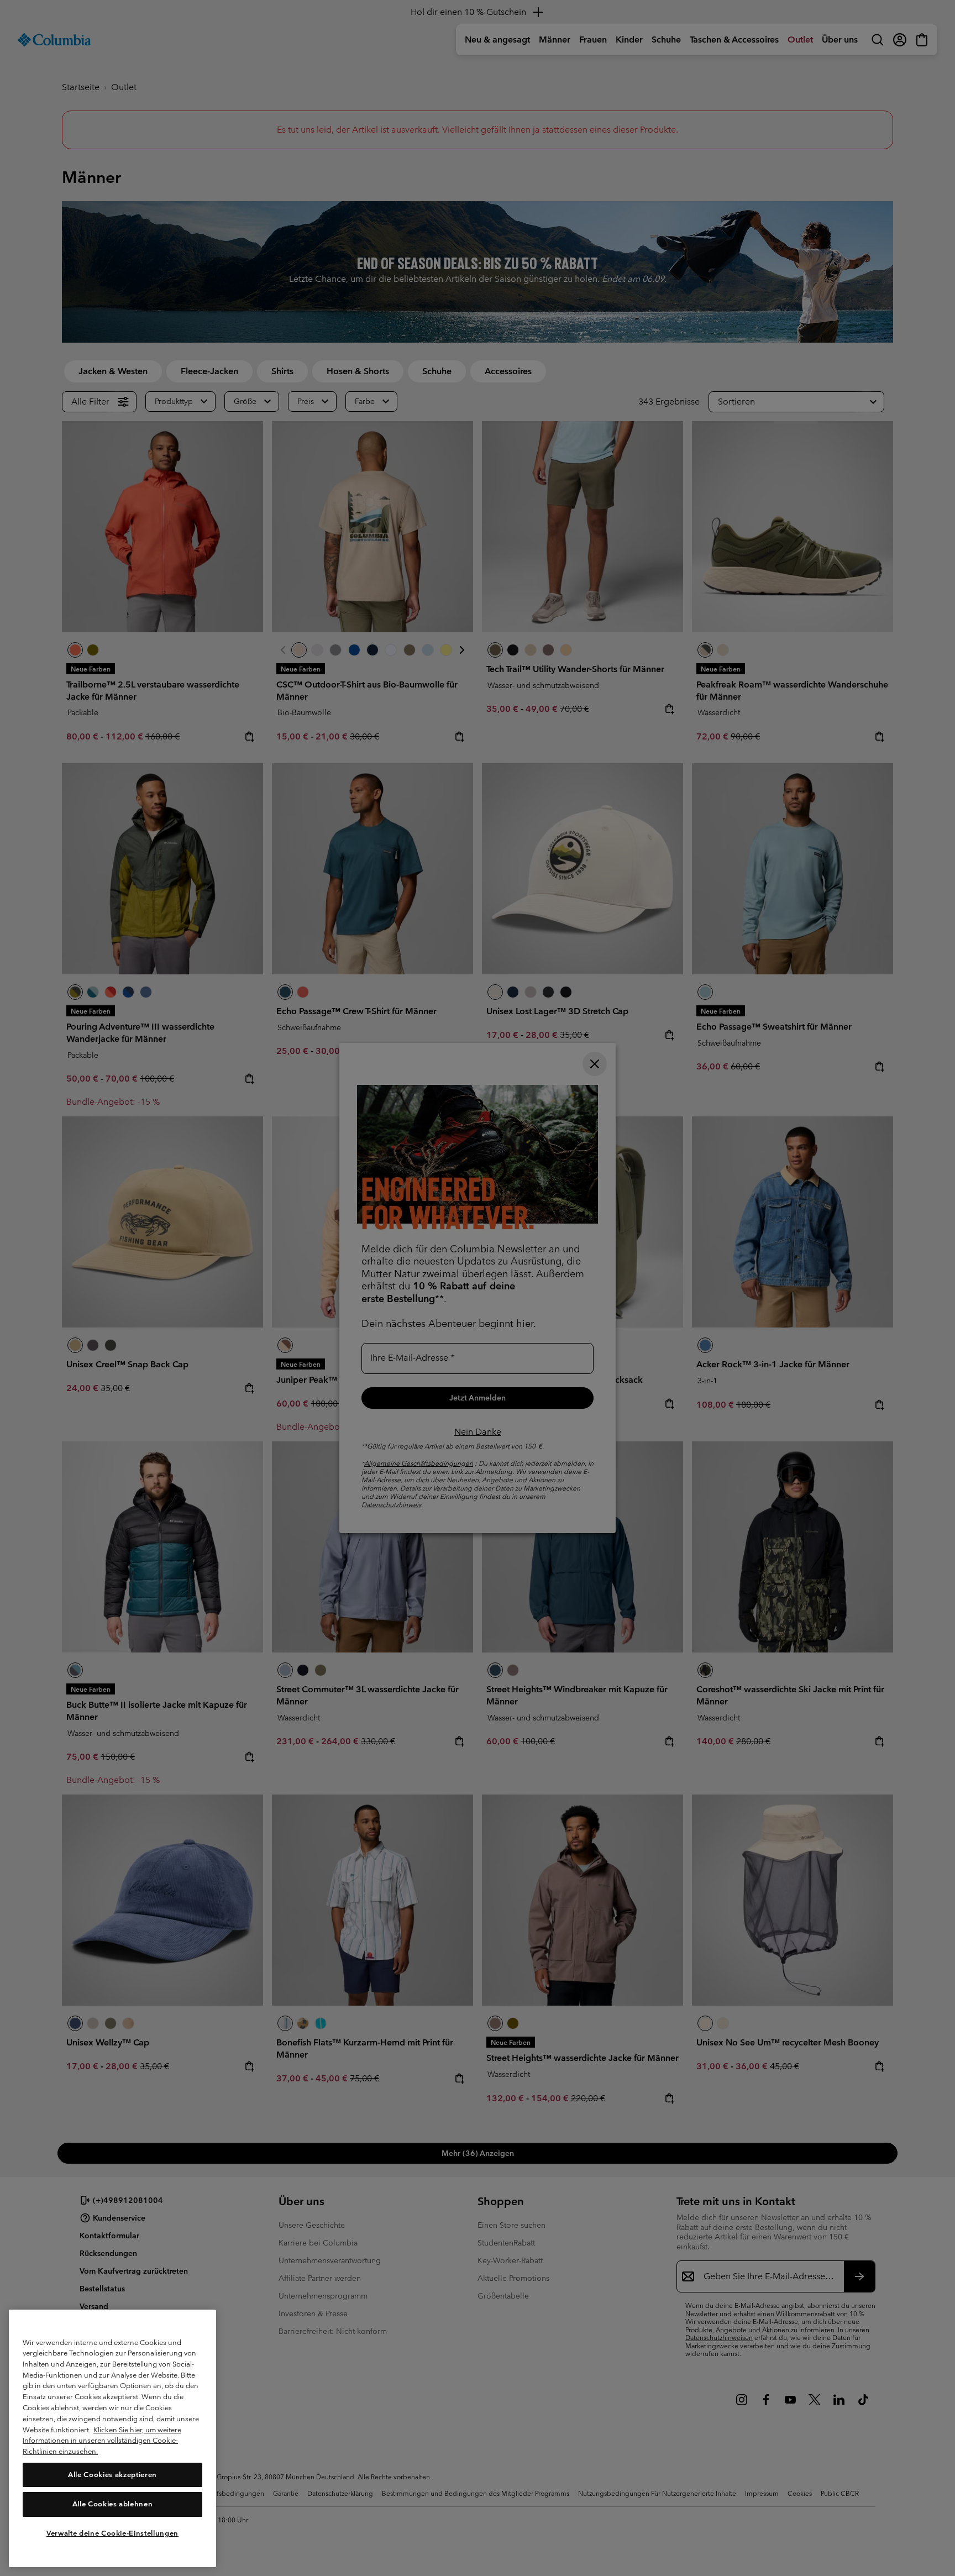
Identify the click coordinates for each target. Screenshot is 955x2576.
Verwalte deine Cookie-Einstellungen (112, 2533)
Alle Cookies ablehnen (113, 2504)
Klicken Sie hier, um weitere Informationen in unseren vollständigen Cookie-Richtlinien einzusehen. (102, 2440)
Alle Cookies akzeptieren (112, 2474)
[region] (112, 2438)
